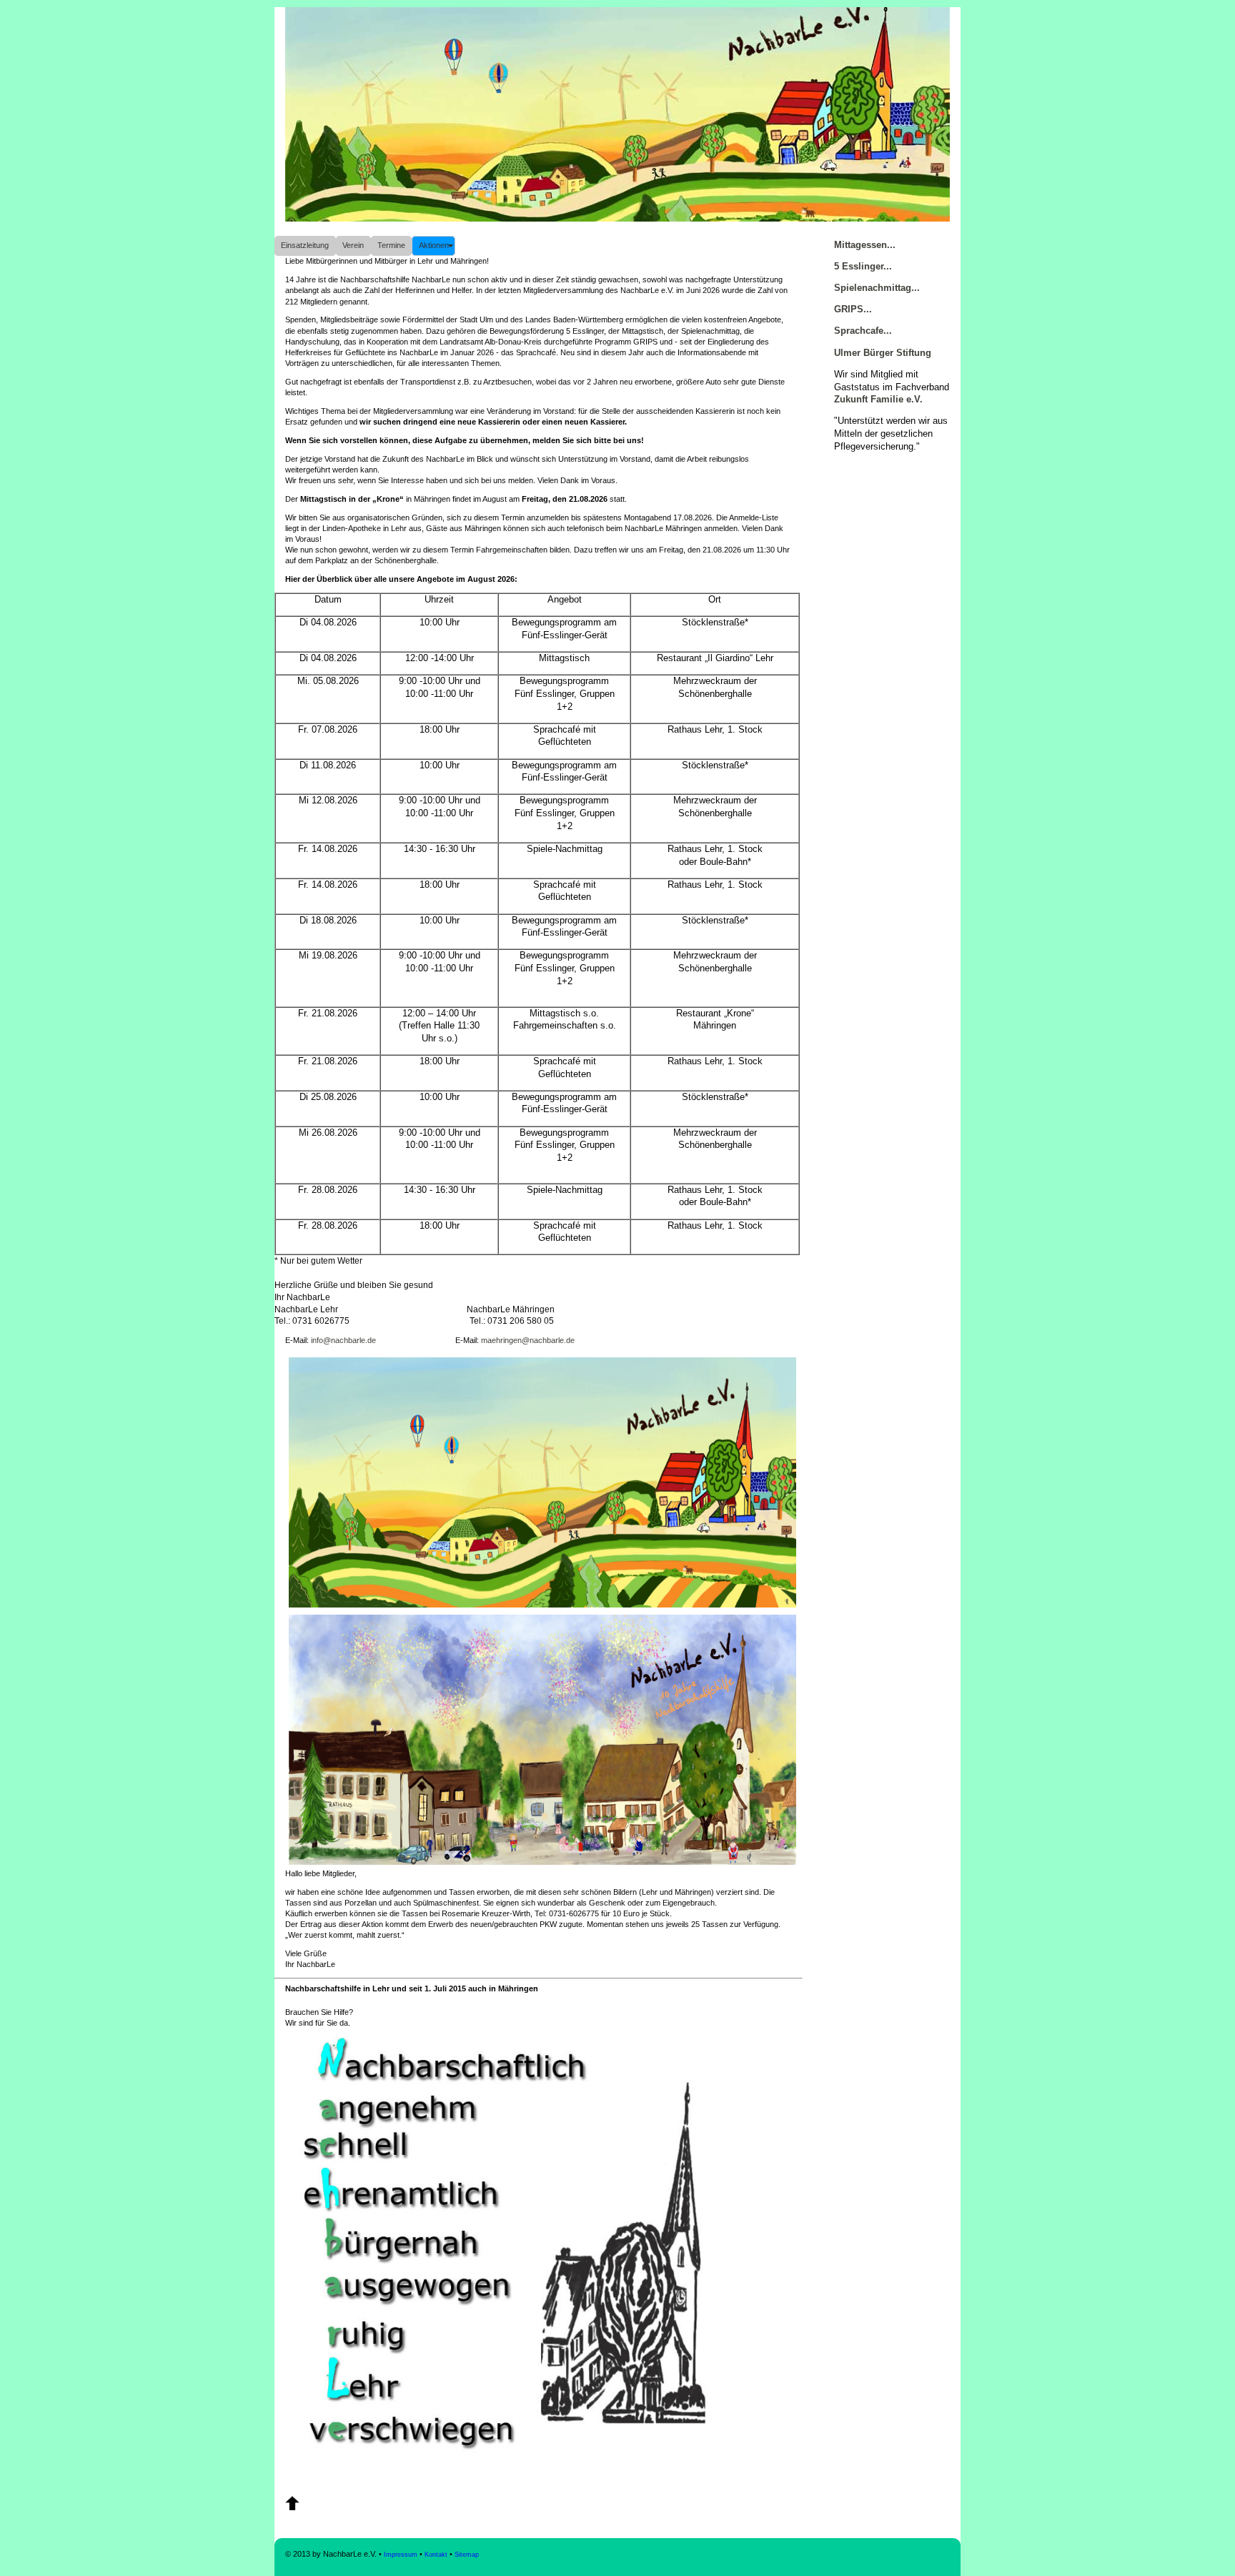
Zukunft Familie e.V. (878, 400)
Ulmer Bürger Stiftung (883, 353)
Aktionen (434, 245)
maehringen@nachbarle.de (528, 1340)
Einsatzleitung (305, 245)
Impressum (401, 2555)
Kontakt (436, 2555)
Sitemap (467, 2555)
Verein (353, 245)
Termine (391, 245)
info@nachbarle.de (343, 1340)
